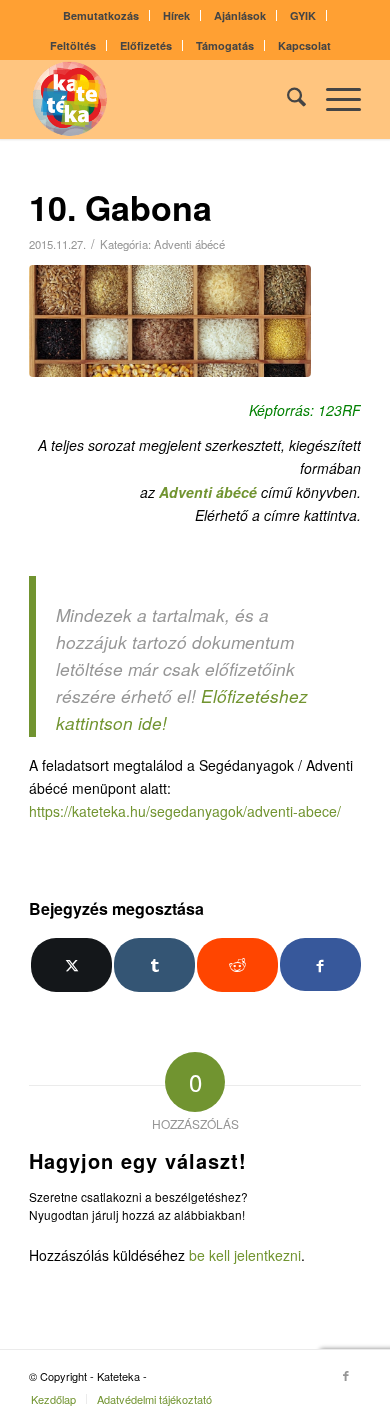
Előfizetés (146, 45)
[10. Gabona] (170, 321)
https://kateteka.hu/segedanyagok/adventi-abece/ (185, 811)
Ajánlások (240, 15)
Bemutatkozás (101, 15)
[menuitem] (101, 15)
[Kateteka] (161, 99)
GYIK (303, 15)
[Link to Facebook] (346, 1375)
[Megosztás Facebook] (320, 964)
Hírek (176, 15)
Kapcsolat (304, 45)
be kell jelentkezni (245, 1255)
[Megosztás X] (71, 965)
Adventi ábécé (189, 244)
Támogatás (225, 45)
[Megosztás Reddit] (237, 965)
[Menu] (333, 99)
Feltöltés (73, 45)
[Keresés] (286, 99)
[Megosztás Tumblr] (154, 965)
